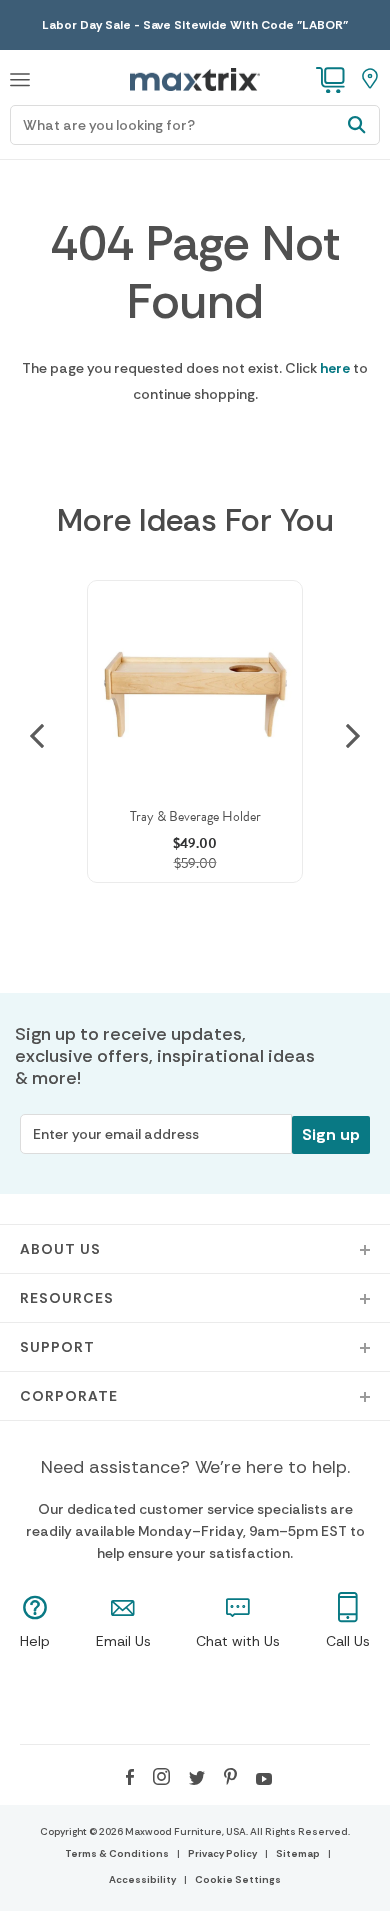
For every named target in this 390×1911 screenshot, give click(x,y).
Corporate (69, 1396)
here (335, 368)
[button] (20, 77)
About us (60, 1249)
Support (57, 1347)
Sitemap (298, 1853)
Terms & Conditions (117, 1853)
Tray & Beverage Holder (195, 816)
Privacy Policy (222, 1853)
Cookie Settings (238, 1879)
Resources (67, 1298)
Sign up (331, 1134)
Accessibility (142, 1879)
